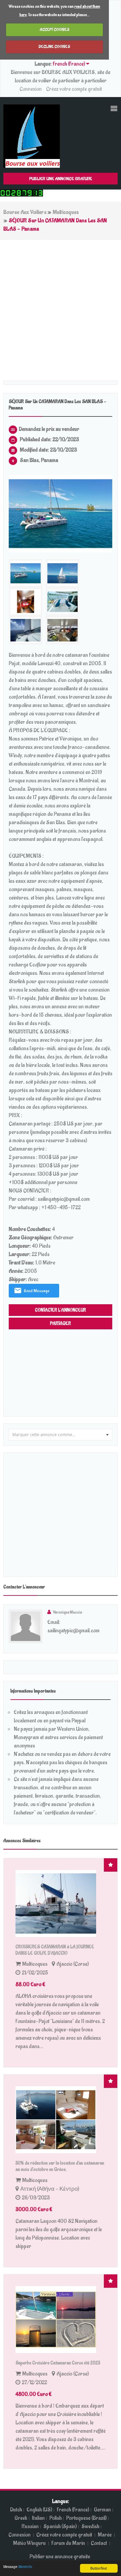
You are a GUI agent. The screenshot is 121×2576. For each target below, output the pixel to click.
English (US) (39, 2510)
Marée (105, 2535)
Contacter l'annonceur (61, 1310)
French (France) (73, 2510)
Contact (99, 2543)
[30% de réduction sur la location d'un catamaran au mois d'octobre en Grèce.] (61, 2120)
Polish (55, 2518)
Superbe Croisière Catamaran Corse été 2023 (58, 2363)
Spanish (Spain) (60, 2526)
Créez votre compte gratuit (74, 89)
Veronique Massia (68, 1612)
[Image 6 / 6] (63, 630)
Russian (30, 2526)
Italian (38, 2518)
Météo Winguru (29, 2543)
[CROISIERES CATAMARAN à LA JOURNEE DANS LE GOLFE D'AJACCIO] (61, 1903)
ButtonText (99, 2568)
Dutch (16, 2510)
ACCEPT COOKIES (55, 29)
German (102, 2510)
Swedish (90, 2526)
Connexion (31, 89)
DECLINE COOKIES (54, 47)
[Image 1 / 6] (61, 514)
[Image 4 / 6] (63, 602)
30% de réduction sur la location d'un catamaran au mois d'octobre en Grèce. (60, 2166)
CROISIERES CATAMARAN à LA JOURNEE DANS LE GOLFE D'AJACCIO (55, 1950)
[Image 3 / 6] (26, 602)
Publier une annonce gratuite (61, 179)
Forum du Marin (69, 2543)
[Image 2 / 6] (63, 573)
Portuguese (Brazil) (86, 2518)
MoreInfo (25, 2566)
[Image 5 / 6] (26, 630)
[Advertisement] (61, 304)
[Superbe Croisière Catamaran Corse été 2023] (61, 2320)
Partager (61, 1323)
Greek (21, 2518)
